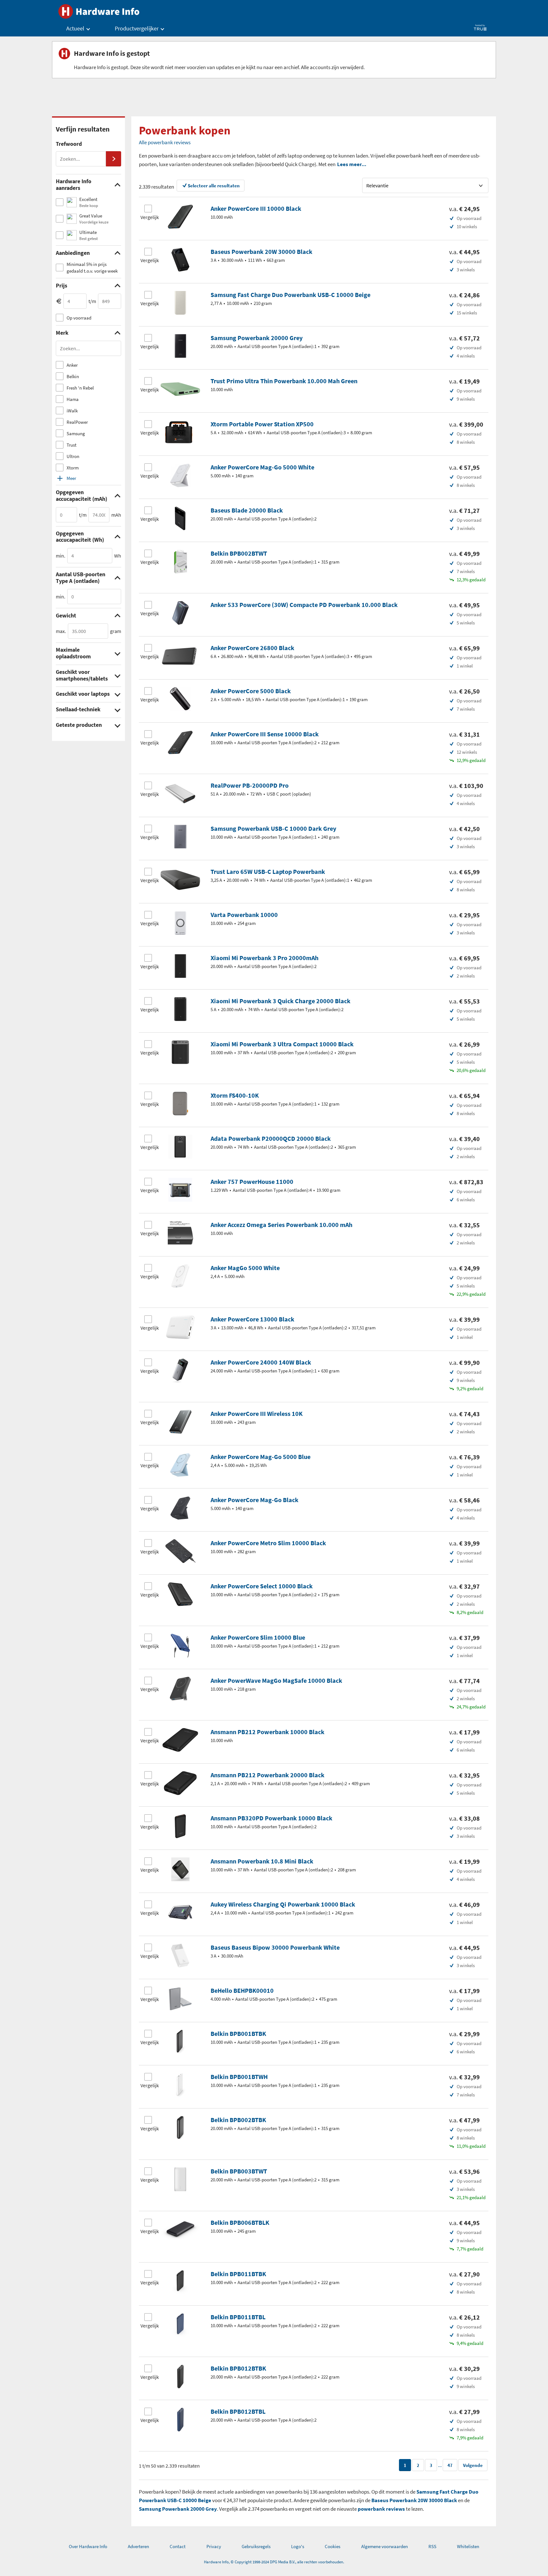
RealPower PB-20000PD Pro (250, 785)
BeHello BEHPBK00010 (242, 1990)
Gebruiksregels (256, 2546)
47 (450, 2465)
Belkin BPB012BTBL (238, 2411)
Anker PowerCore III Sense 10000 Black (265, 734)
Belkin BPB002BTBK (238, 2120)
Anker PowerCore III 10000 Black (256, 208)
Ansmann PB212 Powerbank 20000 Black (267, 1775)
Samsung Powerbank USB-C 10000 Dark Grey (273, 828)
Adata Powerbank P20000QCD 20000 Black (271, 1138)
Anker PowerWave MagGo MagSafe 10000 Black (276, 1680)
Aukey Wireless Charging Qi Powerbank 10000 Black (283, 1904)
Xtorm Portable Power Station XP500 (262, 424)
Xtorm (73, 468)
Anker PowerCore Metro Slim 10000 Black (268, 1543)
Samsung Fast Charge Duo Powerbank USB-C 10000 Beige (290, 295)
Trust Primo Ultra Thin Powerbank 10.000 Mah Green (284, 381)
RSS (432, 2546)
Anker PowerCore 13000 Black (252, 1319)
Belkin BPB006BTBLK (240, 2222)
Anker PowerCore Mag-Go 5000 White (262, 467)
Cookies (333, 2546)
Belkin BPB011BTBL (238, 2317)
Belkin (73, 376)
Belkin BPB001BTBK (238, 2034)
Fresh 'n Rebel (80, 388)
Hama (73, 399)
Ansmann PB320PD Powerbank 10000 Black (271, 1818)
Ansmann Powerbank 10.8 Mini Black (262, 1861)
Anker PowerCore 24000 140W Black (261, 1362)
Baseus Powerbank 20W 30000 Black (261, 252)
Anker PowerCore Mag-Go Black (254, 1500)
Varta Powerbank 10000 (244, 915)
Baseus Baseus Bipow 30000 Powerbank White (275, 1947)
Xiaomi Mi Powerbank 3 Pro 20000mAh (264, 958)
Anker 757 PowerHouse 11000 (252, 1181)
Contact (178, 2546)
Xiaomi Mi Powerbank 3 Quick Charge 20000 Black (281, 1001)
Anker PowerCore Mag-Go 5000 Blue (261, 1457)
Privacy (214, 2546)
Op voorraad (79, 318)
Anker (72, 365)
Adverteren (138, 2546)
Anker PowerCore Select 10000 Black (262, 1586)
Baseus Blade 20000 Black (247, 510)
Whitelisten (468, 2546)
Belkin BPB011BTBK (238, 2274)
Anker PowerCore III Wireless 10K (257, 1414)
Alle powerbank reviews (165, 142)
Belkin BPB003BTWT (239, 2171)
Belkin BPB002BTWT (239, 553)
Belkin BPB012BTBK (238, 2368)
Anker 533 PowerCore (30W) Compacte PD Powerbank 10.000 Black (304, 605)
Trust (72, 445)
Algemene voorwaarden (385, 2546)
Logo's (298, 2546)
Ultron (73, 456)
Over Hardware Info (88, 2546)
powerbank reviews (381, 2509)
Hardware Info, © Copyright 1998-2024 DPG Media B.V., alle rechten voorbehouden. (274, 2562)
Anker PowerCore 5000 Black (251, 691)
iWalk (72, 411)
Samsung (76, 433)
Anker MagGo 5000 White (245, 1268)
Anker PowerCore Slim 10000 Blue (258, 1637)
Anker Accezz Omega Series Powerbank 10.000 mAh (281, 1225)
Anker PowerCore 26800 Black (252, 648)
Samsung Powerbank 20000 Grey (257, 338)
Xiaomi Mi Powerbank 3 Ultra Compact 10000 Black (282, 1044)
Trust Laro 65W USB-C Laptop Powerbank (268, 872)
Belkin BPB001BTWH (239, 2077)
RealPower (77, 422)
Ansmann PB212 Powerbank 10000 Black (267, 1732)
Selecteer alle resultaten (214, 186)
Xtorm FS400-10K (235, 1095)
